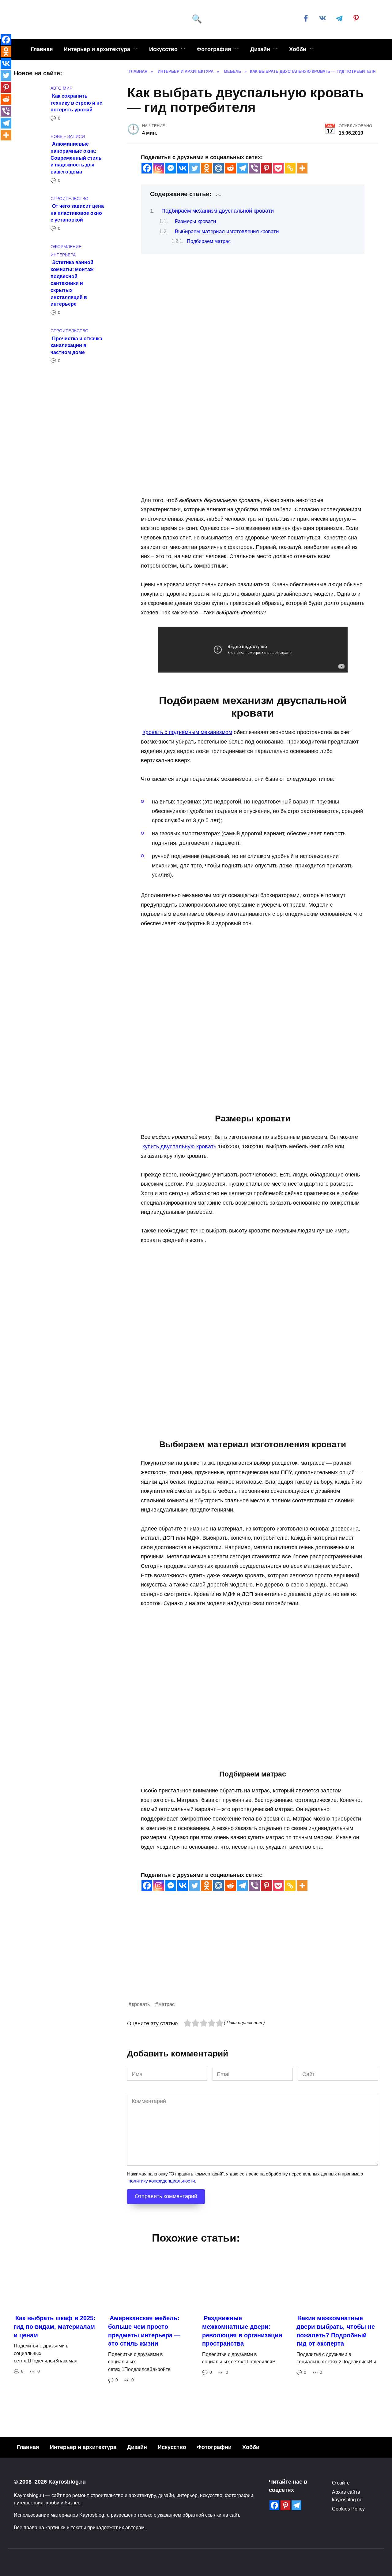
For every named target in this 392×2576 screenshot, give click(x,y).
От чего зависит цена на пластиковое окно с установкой (77, 213)
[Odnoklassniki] (207, 168)
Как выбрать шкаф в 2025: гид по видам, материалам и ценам (55, 2326)
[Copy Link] (290, 168)
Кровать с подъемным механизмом (187, 732)
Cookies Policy (348, 2509)
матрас (166, 2004)
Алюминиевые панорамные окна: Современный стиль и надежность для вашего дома (76, 158)
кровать (141, 2004)
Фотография (214, 49)
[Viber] (254, 168)
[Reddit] (230, 168)
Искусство (163, 49)
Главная (42, 49)
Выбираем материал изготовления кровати (227, 231)
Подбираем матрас (209, 241)
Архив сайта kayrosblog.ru (347, 2496)
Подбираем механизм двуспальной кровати (218, 211)
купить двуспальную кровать (179, 1146)
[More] (302, 168)
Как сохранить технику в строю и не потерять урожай (76, 102)
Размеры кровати (196, 221)
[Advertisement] (253, 1957)
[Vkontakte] (183, 168)
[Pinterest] (266, 168)
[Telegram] (242, 168)
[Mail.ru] (219, 168)
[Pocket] (278, 168)
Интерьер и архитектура (97, 49)
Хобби (298, 49)
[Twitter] (195, 168)
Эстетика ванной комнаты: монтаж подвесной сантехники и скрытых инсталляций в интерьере (72, 283)
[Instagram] (159, 168)
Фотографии (214, 2447)
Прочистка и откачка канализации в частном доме (76, 345)
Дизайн (260, 49)
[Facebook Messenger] (171, 168)
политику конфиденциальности (162, 2181)
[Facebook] (147, 168)
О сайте (341, 2483)
